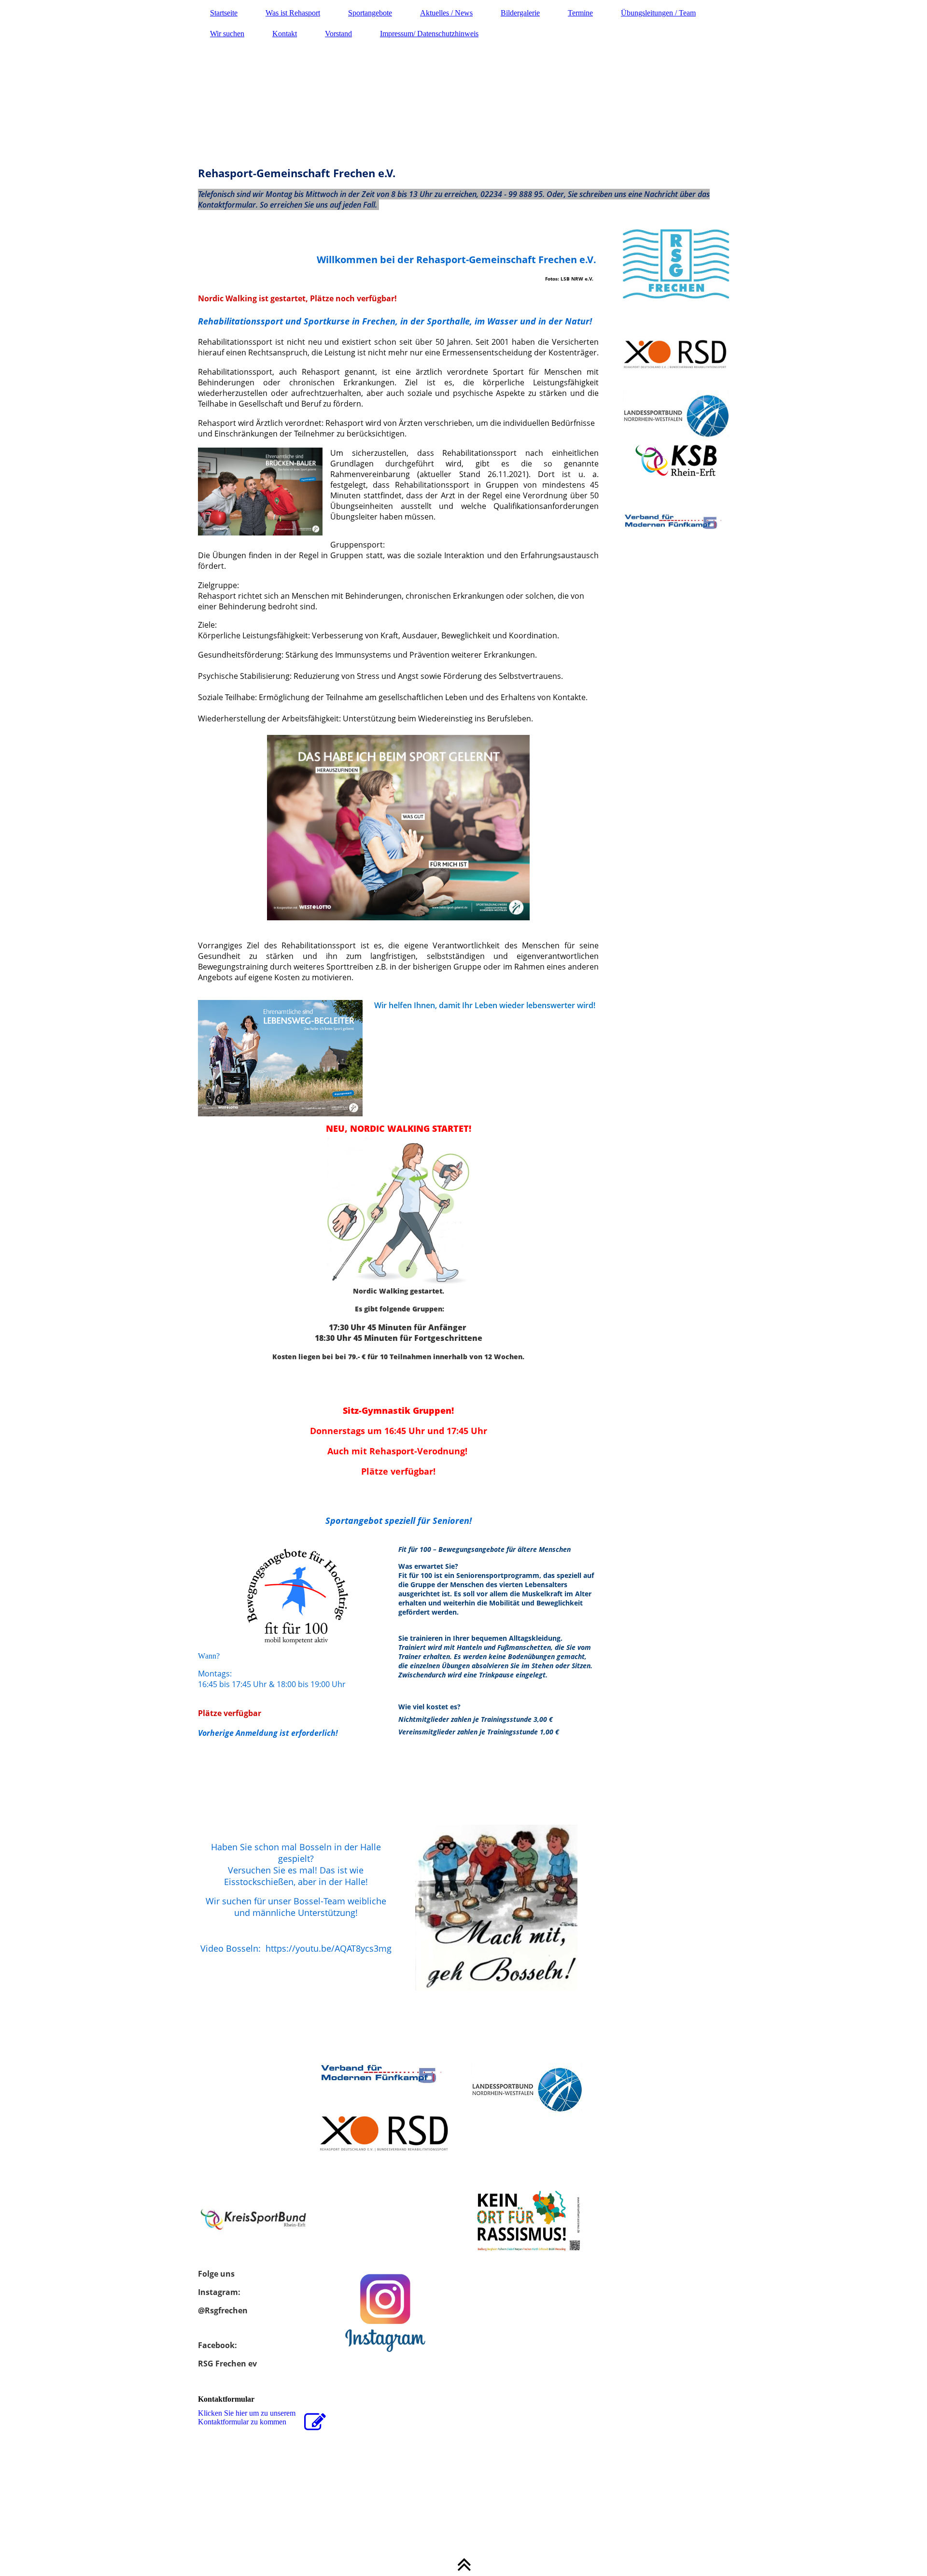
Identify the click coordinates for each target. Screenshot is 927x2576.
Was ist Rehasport (293, 13)
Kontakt (285, 34)
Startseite (224, 13)
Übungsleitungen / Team (658, 13)
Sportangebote (370, 13)
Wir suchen (227, 34)
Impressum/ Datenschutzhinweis (429, 34)
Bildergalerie (520, 13)
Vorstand (338, 34)
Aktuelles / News (446, 13)
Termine (580, 13)
